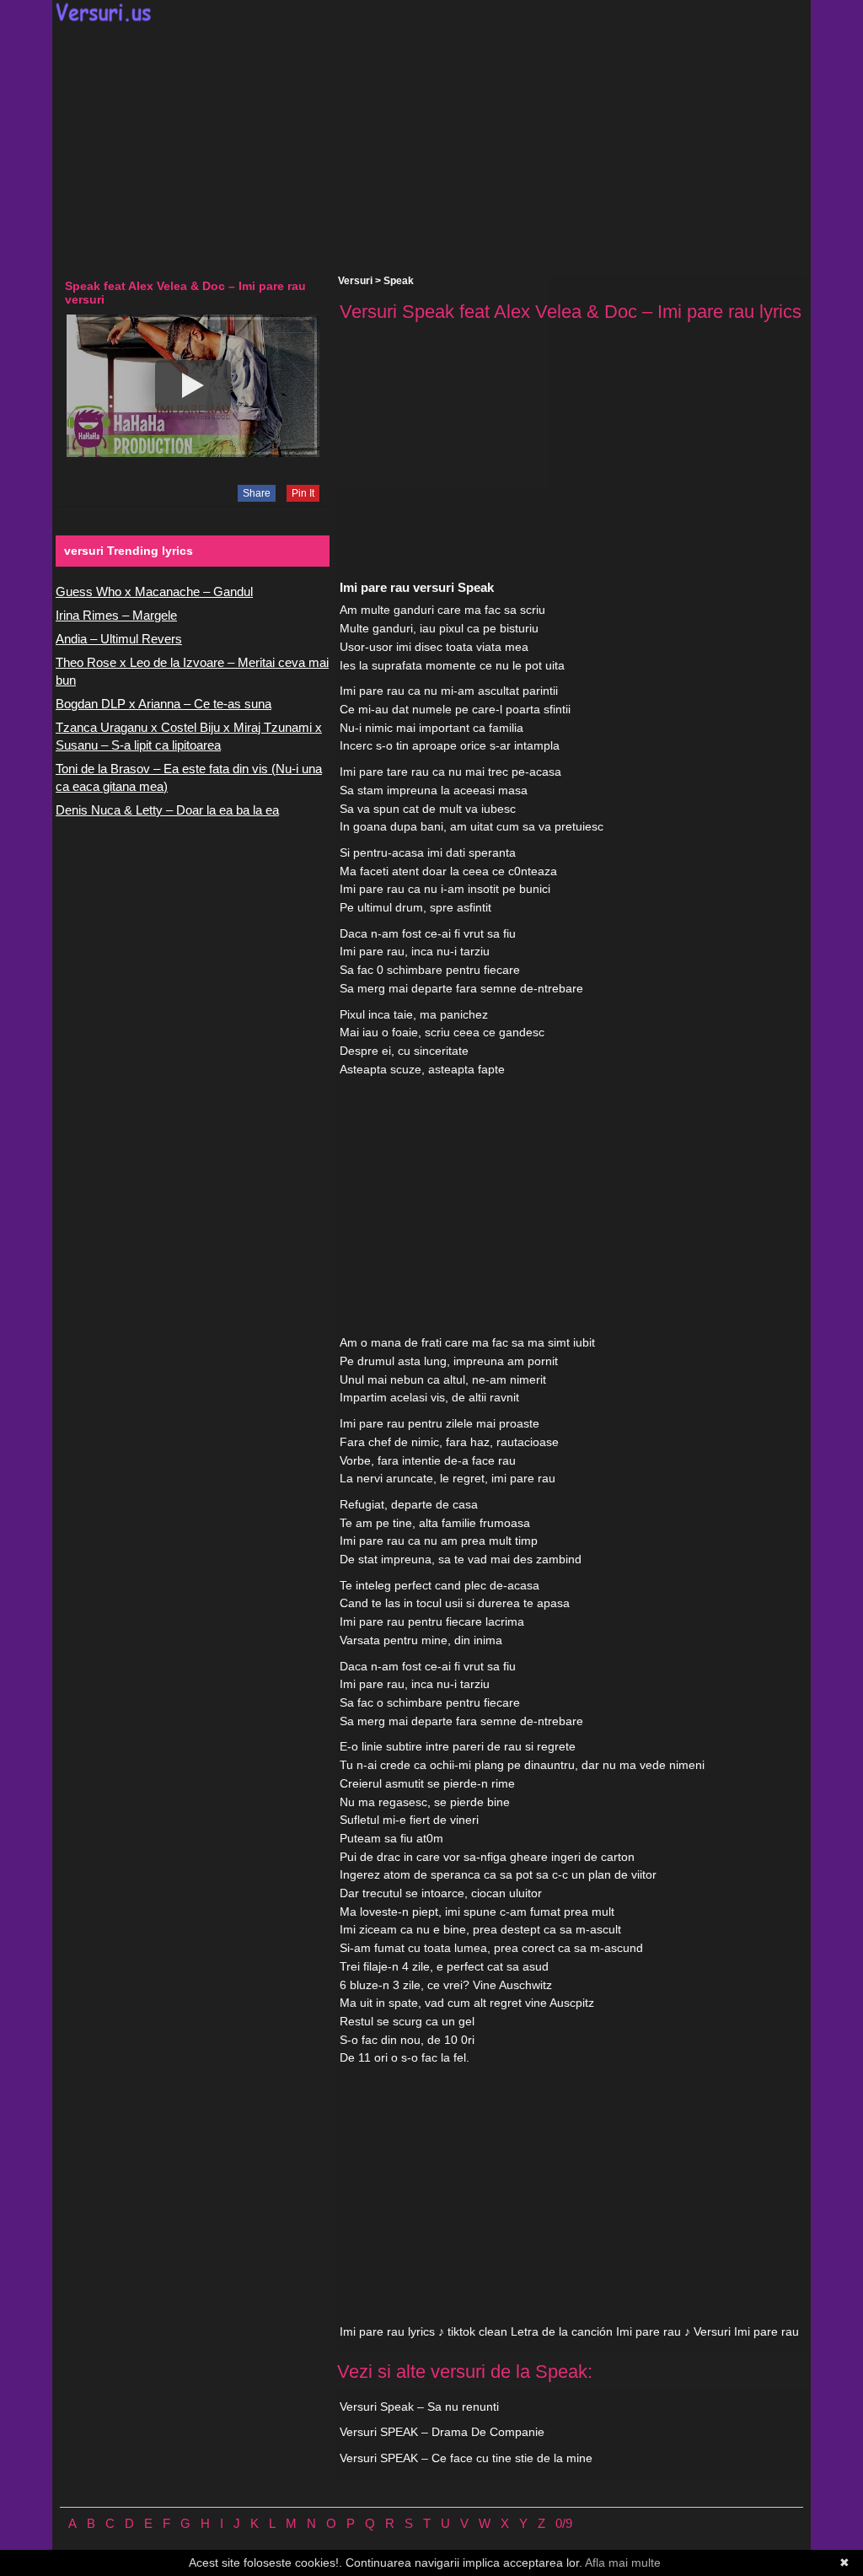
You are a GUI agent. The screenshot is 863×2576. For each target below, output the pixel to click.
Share (257, 493)
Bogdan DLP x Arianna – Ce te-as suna (163, 704)
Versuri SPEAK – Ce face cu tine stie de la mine (466, 2458)
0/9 (564, 2523)
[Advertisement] (431, 148)
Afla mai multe (623, 2563)
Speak (399, 281)
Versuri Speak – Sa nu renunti (419, 2407)
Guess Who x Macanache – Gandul (154, 592)
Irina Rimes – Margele (116, 615)
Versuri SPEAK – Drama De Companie (442, 2432)
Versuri (355, 281)
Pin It (303, 493)
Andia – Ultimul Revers (119, 639)
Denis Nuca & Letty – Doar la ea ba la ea (167, 810)
